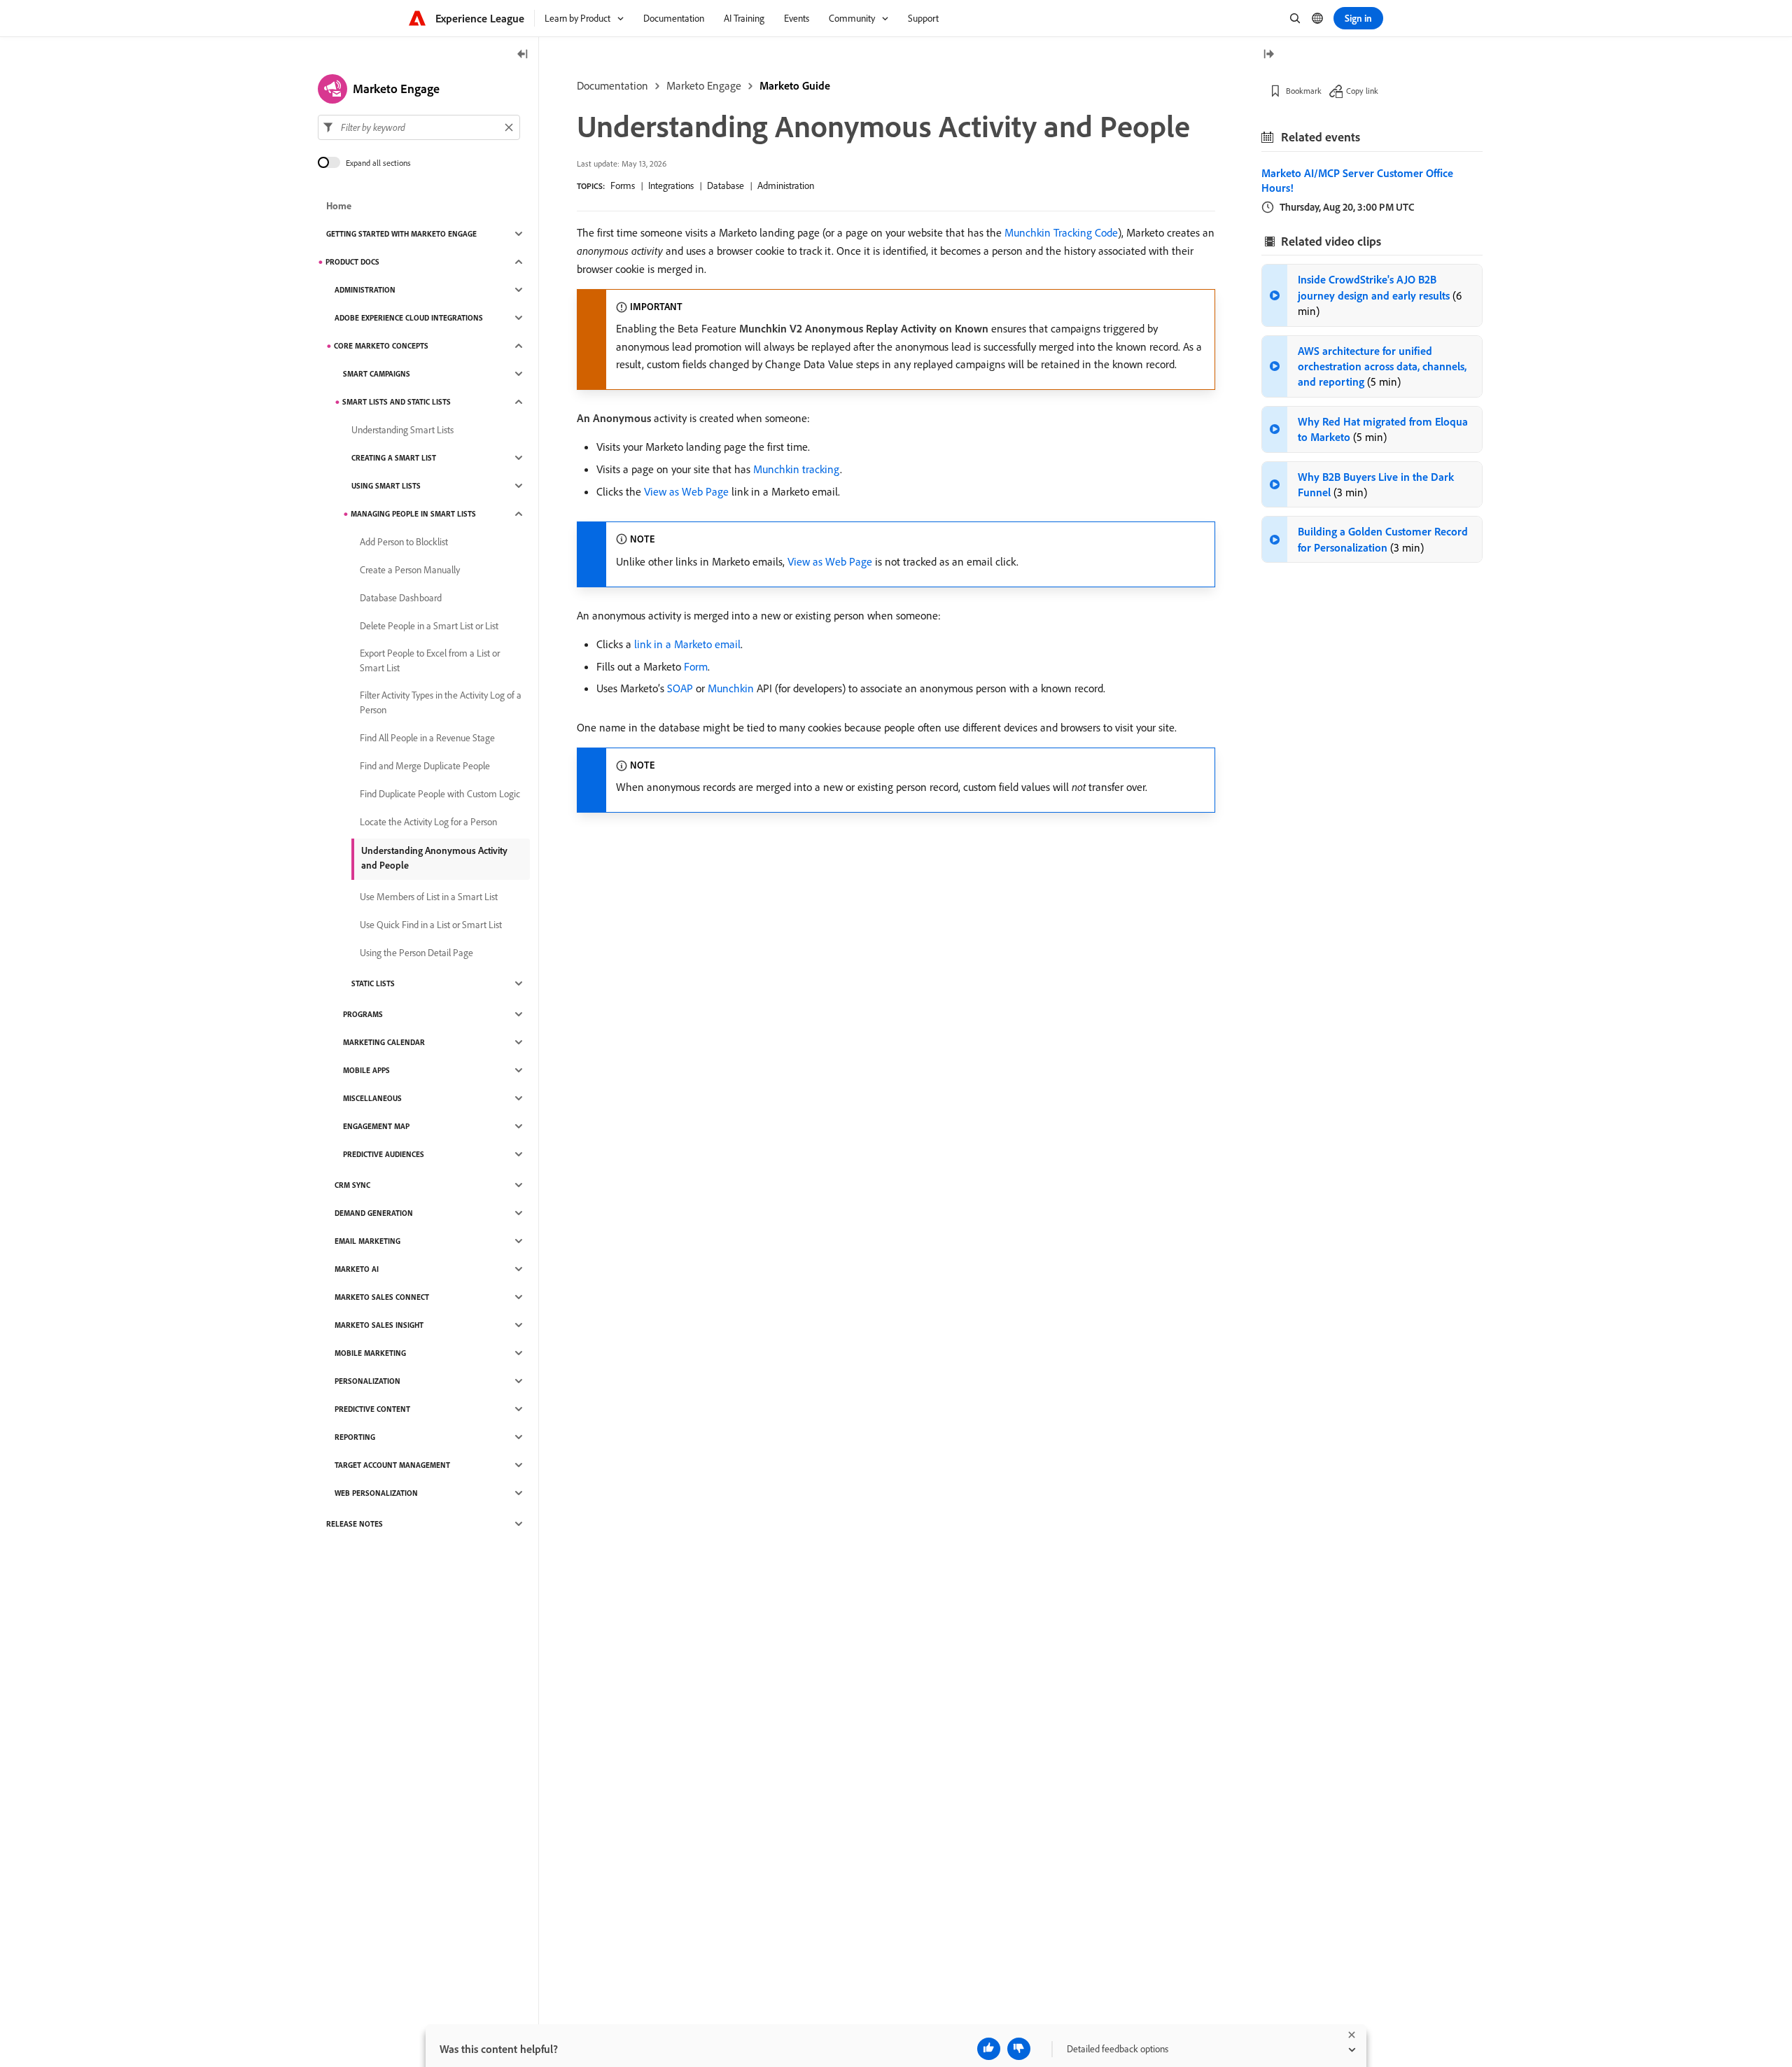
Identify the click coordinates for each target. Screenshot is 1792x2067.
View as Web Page (686, 491)
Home (339, 206)
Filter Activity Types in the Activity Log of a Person (441, 702)
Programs (363, 1014)
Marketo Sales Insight (379, 1325)
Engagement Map (376, 1126)
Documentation (612, 85)
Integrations (671, 185)
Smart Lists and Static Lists (397, 402)
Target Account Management (392, 1465)
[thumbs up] (989, 2049)
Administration (786, 185)
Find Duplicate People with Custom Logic (440, 794)
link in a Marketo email (687, 644)
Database (726, 185)
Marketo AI (357, 1269)
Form (696, 666)
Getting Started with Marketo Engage (401, 234)
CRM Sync (352, 1185)
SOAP (680, 688)
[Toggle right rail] (1268, 55)
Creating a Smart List (394, 458)
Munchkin (731, 688)
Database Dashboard (401, 598)
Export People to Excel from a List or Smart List (430, 660)
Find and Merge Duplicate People (425, 766)
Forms (623, 185)
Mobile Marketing (370, 1353)
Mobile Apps (366, 1070)
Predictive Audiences (384, 1154)
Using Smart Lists (386, 486)
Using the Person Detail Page (416, 953)
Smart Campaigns (377, 374)
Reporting (355, 1437)
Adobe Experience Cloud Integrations (409, 318)
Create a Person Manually (410, 570)
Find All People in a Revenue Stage (427, 738)
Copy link (1362, 91)
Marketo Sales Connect (382, 1297)
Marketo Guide (795, 85)
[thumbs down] (1019, 2049)
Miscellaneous (372, 1098)
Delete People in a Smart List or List (429, 626)
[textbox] (419, 127)
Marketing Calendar (384, 1042)
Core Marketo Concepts (381, 346)
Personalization (367, 1381)
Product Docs (352, 262)
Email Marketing (367, 1241)
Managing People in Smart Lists (413, 514)
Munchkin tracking (797, 469)
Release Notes (355, 1524)
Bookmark (1304, 91)
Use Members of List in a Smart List (429, 897)
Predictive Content (372, 1409)
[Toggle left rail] (523, 55)
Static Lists (373, 983)
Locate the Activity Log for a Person (428, 822)
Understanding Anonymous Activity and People (434, 858)
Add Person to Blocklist (404, 542)
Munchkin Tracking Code (1061, 232)
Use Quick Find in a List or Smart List (431, 925)
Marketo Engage (704, 85)
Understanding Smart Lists (402, 430)
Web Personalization (376, 1493)
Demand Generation (374, 1213)
